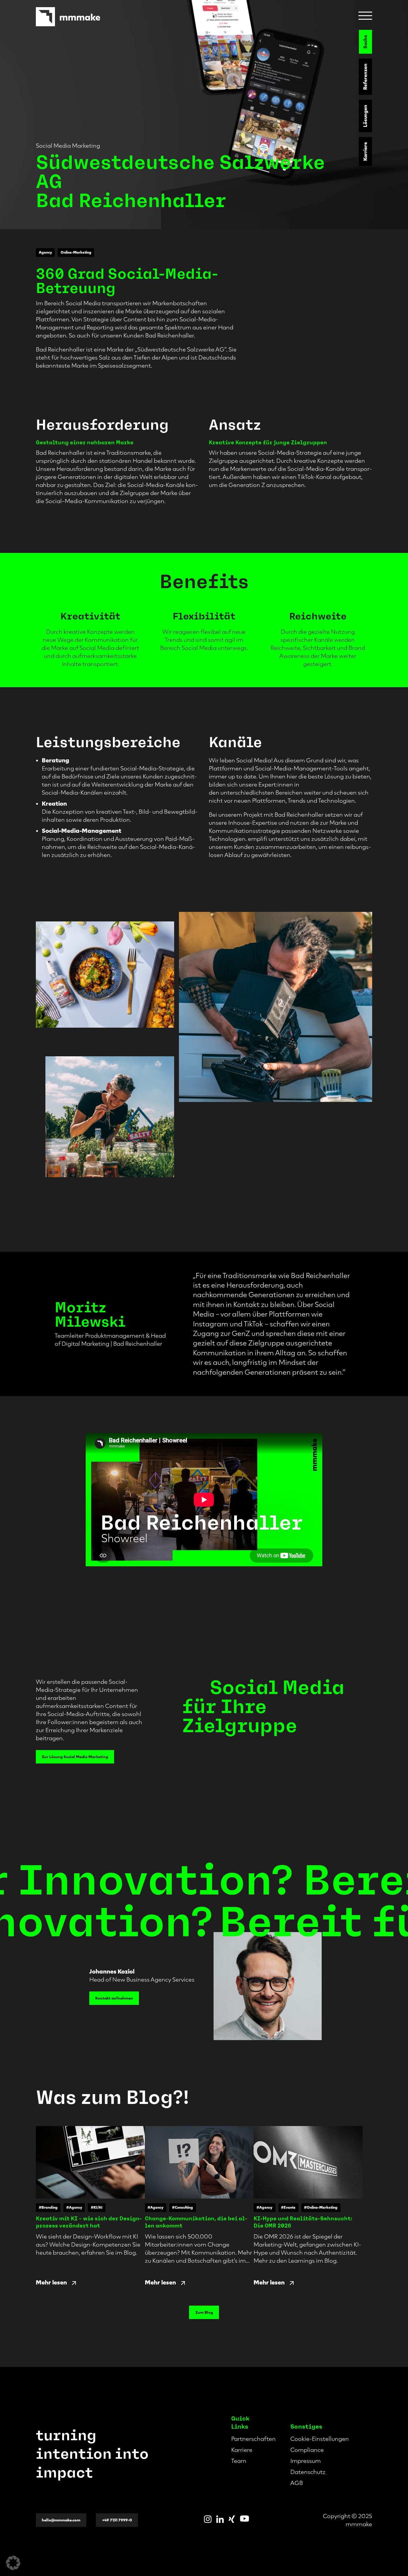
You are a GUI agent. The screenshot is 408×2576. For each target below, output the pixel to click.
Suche (365, 42)
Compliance (307, 2450)
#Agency (74, 2207)
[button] (13, 2563)
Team (239, 2461)
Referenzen (365, 77)
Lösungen (365, 116)
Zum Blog (204, 2312)
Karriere (365, 151)
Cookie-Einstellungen (320, 2439)
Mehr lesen (51, 2282)
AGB (297, 2483)
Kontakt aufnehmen (114, 1998)
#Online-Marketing (321, 2207)
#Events (288, 2207)
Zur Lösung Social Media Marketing (75, 1757)
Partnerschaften (253, 2439)
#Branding (48, 2207)
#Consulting (182, 2207)
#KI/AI (97, 2207)
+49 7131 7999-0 (117, 2520)
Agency (45, 252)
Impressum (306, 2461)
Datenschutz (308, 2472)
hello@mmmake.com (61, 2520)
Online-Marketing (76, 252)
